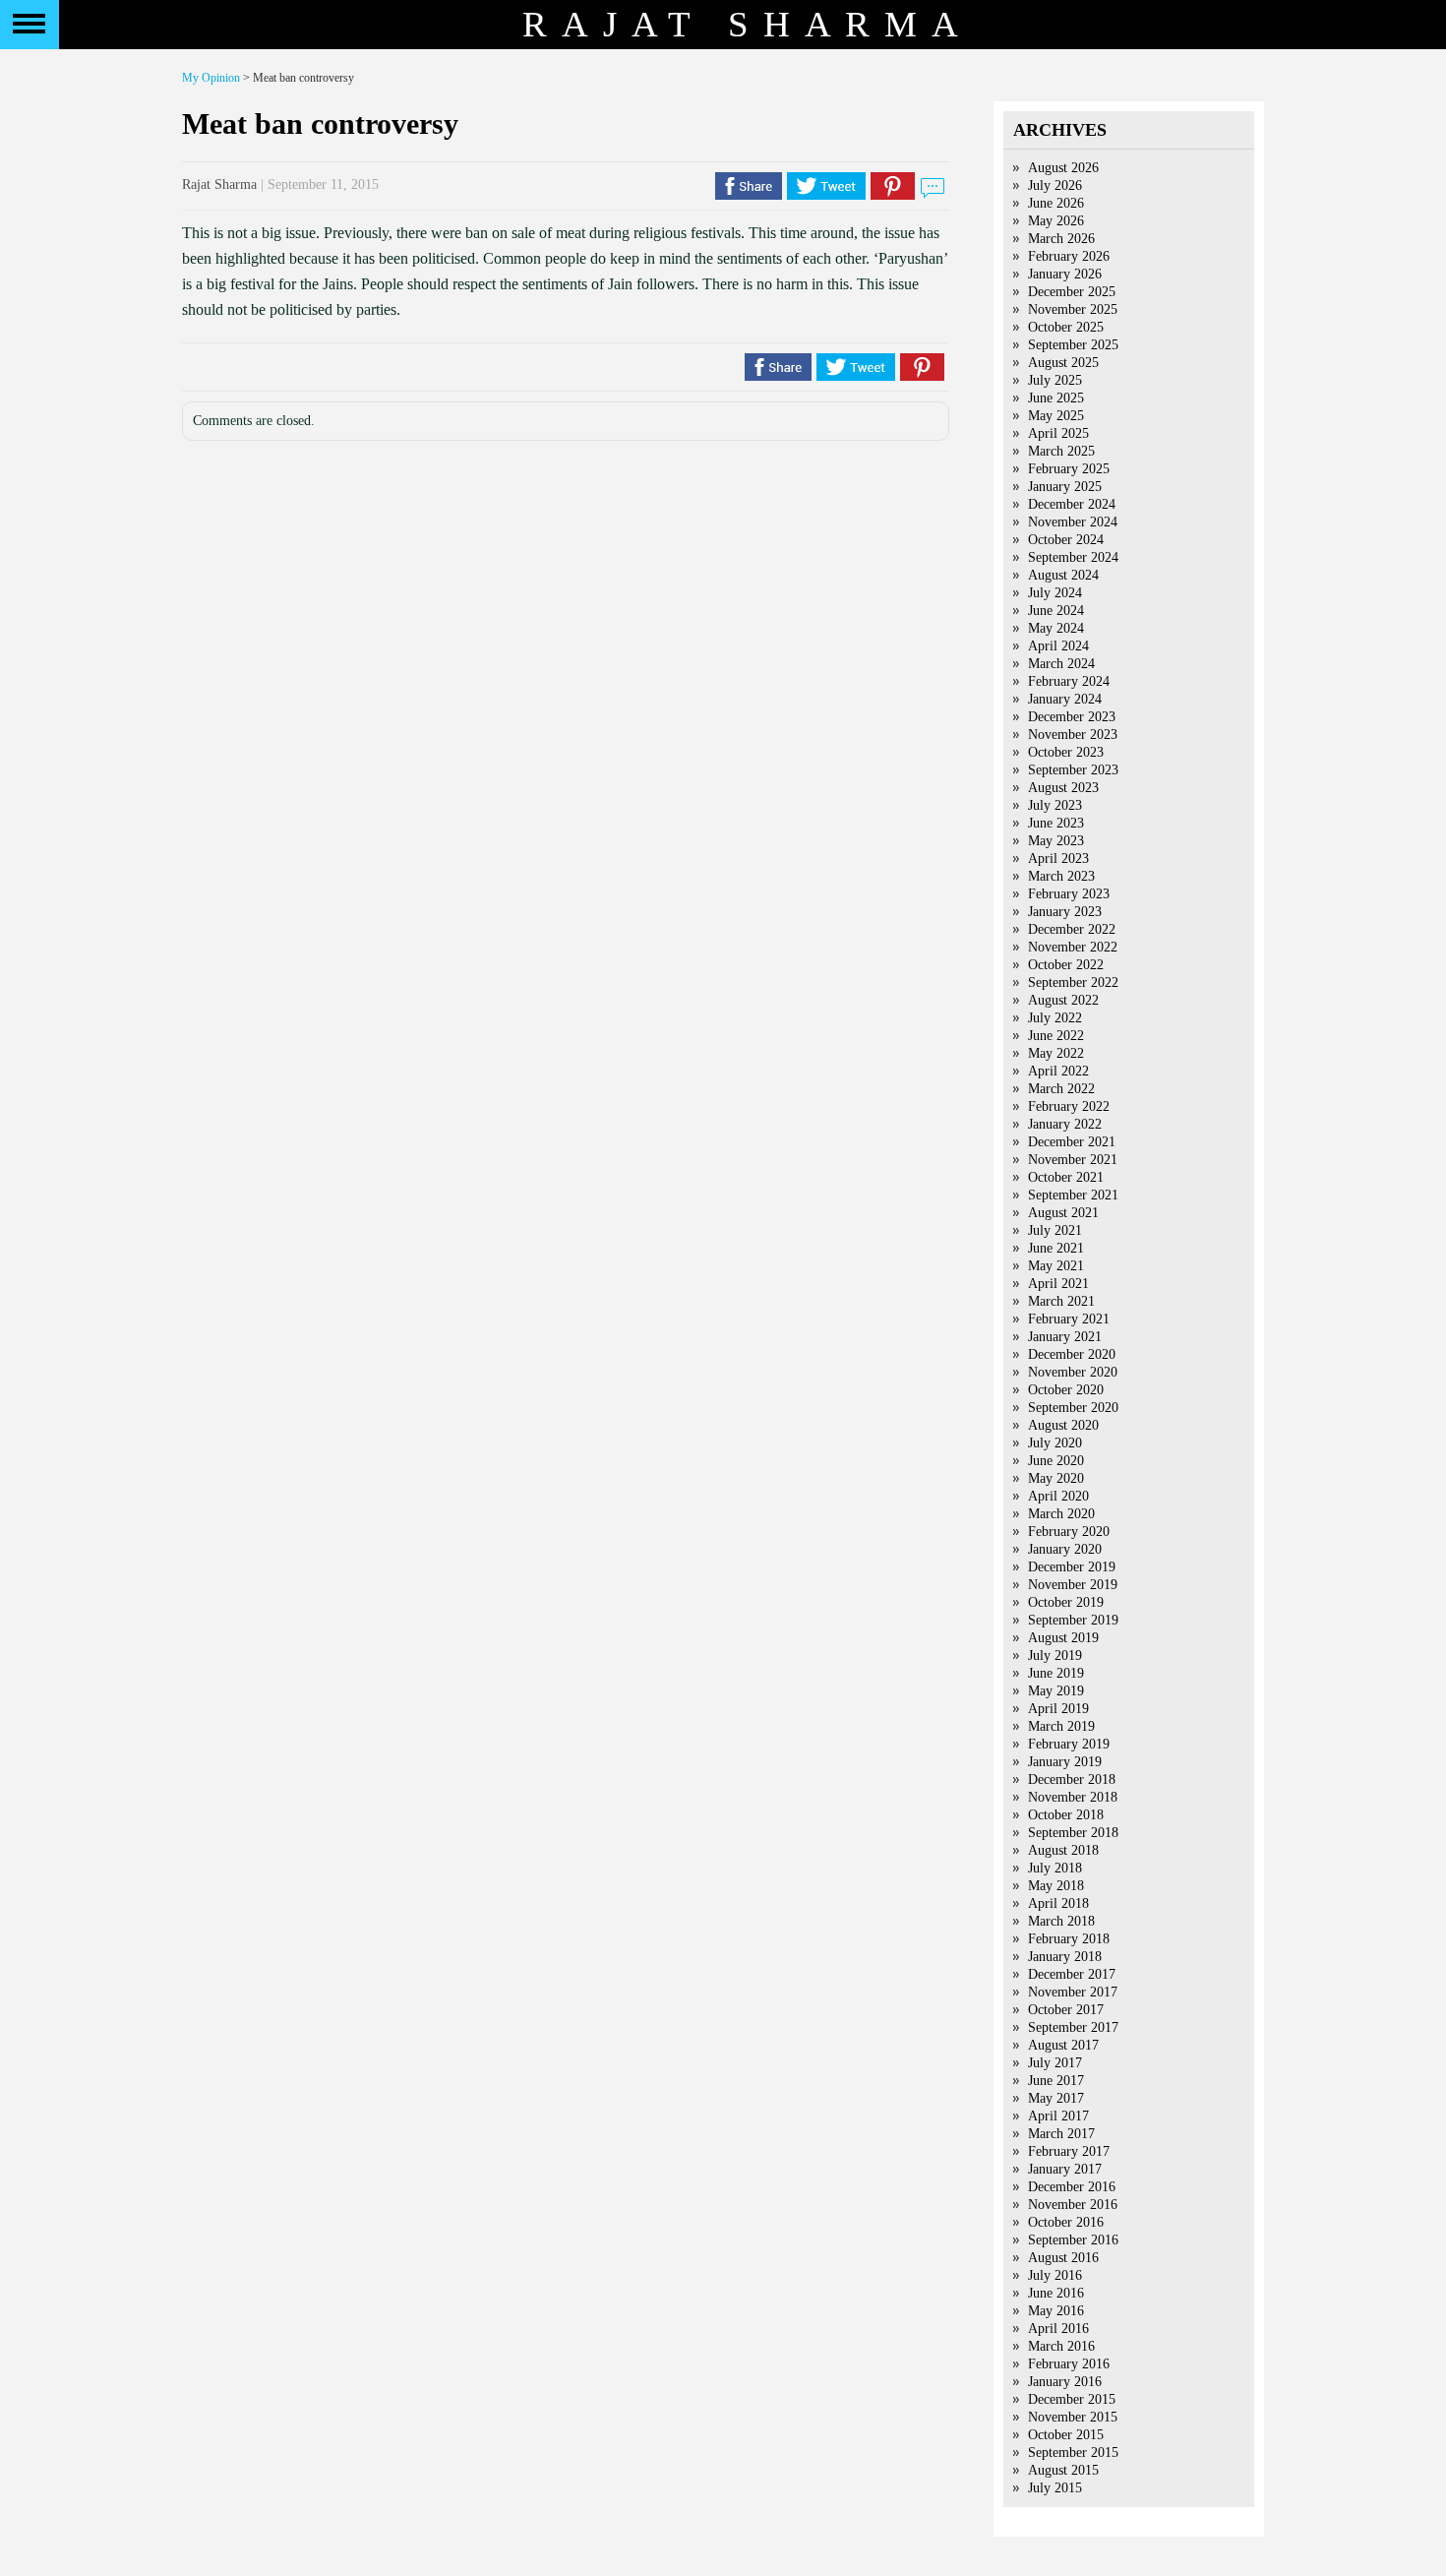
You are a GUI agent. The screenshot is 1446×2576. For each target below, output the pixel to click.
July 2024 (1055, 593)
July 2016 (1055, 2275)
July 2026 (1055, 185)
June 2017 (1056, 2081)
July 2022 (1055, 1018)
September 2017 (1073, 2027)
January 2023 (1065, 912)
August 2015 (1063, 2470)
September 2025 (1073, 345)
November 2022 (1073, 947)
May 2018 (1056, 1886)
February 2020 (1069, 1532)
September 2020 (1073, 1408)
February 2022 (1069, 1106)
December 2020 (1072, 1354)
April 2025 (1058, 433)
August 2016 (1063, 2258)
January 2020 (1065, 1549)
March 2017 (1061, 2134)
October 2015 (1066, 2435)
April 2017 (1058, 2116)
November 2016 (1073, 2205)
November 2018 (1073, 1797)
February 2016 (1069, 2364)
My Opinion (211, 78)
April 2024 (1058, 646)
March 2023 (1061, 876)
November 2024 (1073, 522)
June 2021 (1056, 1248)
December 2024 (1072, 504)
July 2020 (1055, 1443)
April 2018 (1058, 1903)
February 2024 (1069, 681)
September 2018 (1073, 1833)
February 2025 (1069, 469)
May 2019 (1056, 1691)
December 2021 (1072, 1142)
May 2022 (1056, 1053)
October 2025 (1066, 327)
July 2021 (1055, 1230)
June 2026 (1056, 203)
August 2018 (1063, 1850)
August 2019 (1063, 1638)
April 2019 (1058, 1709)
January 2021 (1065, 1337)
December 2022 (1072, 929)
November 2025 (1073, 309)
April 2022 (1058, 1071)
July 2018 (1055, 1868)
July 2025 (1055, 380)
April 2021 (1058, 1284)
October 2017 (1066, 2010)
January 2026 (1065, 274)
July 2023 (1055, 805)
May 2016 (1056, 2311)
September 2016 (1073, 2240)
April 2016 (1058, 2329)
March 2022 (1061, 1089)
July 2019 (1055, 1656)
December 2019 (1072, 1567)
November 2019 (1073, 1585)
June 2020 (1056, 1461)
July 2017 (1055, 2063)
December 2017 (1072, 1974)
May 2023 (1056, 841)
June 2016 (1056, 2293)
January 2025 (1065, 487)
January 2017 (1065, 2169)
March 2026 (1061, 239)
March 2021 (1061, 1301)
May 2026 (1056, 221)
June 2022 (1056, 1036)
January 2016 (1065, 2382)
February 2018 (1069, 1939)
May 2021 (1056, 1266)
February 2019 (1069, 1744)
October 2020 (1066, 1390)
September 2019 (1073, 1620)
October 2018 (1066, 1815)
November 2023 (1073, 735)
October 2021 (1066, 1177)
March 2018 (1061, 1921)
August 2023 (1063, 788)
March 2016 (1061, 2346)
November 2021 (1073, 1160)
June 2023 (1056, 823)
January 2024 (1065, 699)
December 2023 (1072, 717)
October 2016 (1066, 2222)
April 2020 (1058, 1496)
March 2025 (1061, 451)
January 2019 (1065, 1762)
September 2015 (1073, 2453)
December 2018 (1072, 1779)
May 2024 (1056, 628)
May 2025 (1056, 416)
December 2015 (1072, 2399)
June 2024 (1056, 611)
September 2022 (1073, 982)
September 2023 (1073, 770)
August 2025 (1063, 363)
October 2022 (1066, 965)
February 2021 (1069, 1319)
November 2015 (1073, 2417)
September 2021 (1073, 1195)
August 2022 (1063, 1000)
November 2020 (1073, 1372)
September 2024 (1073, 557)
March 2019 (1061, 1726)
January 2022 (1065, 1124)
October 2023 (1066, 752)
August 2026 (1063, 168)
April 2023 (1058, 859)
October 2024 (1066, 540)
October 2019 (1066, 1602)
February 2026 (1069, 256)
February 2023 (1069, 894)
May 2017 (1056, 2098)
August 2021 (1063, 1213)
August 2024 (1063, 575)
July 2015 (1055, 2488)
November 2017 (1073, 1992)
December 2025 (1072, 292)
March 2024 (1061, 664)
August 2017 (1063, 2045)
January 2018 (1065, 1957)
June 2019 (1056, 1673)
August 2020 (1063, 1425)
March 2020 (1061, 1514)
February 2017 (1069, 2151)
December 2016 (1072, 2187)
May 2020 (1056, 1478)
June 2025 (1056, 398)
